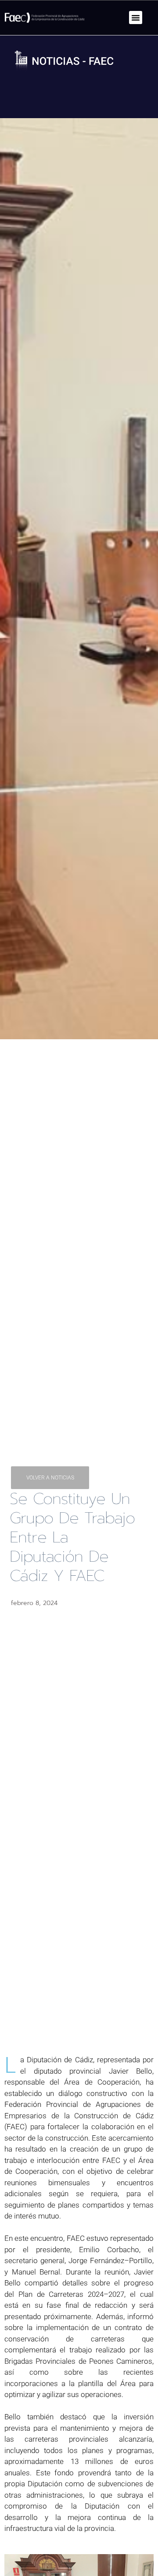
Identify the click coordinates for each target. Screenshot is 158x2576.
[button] (136, 18)
